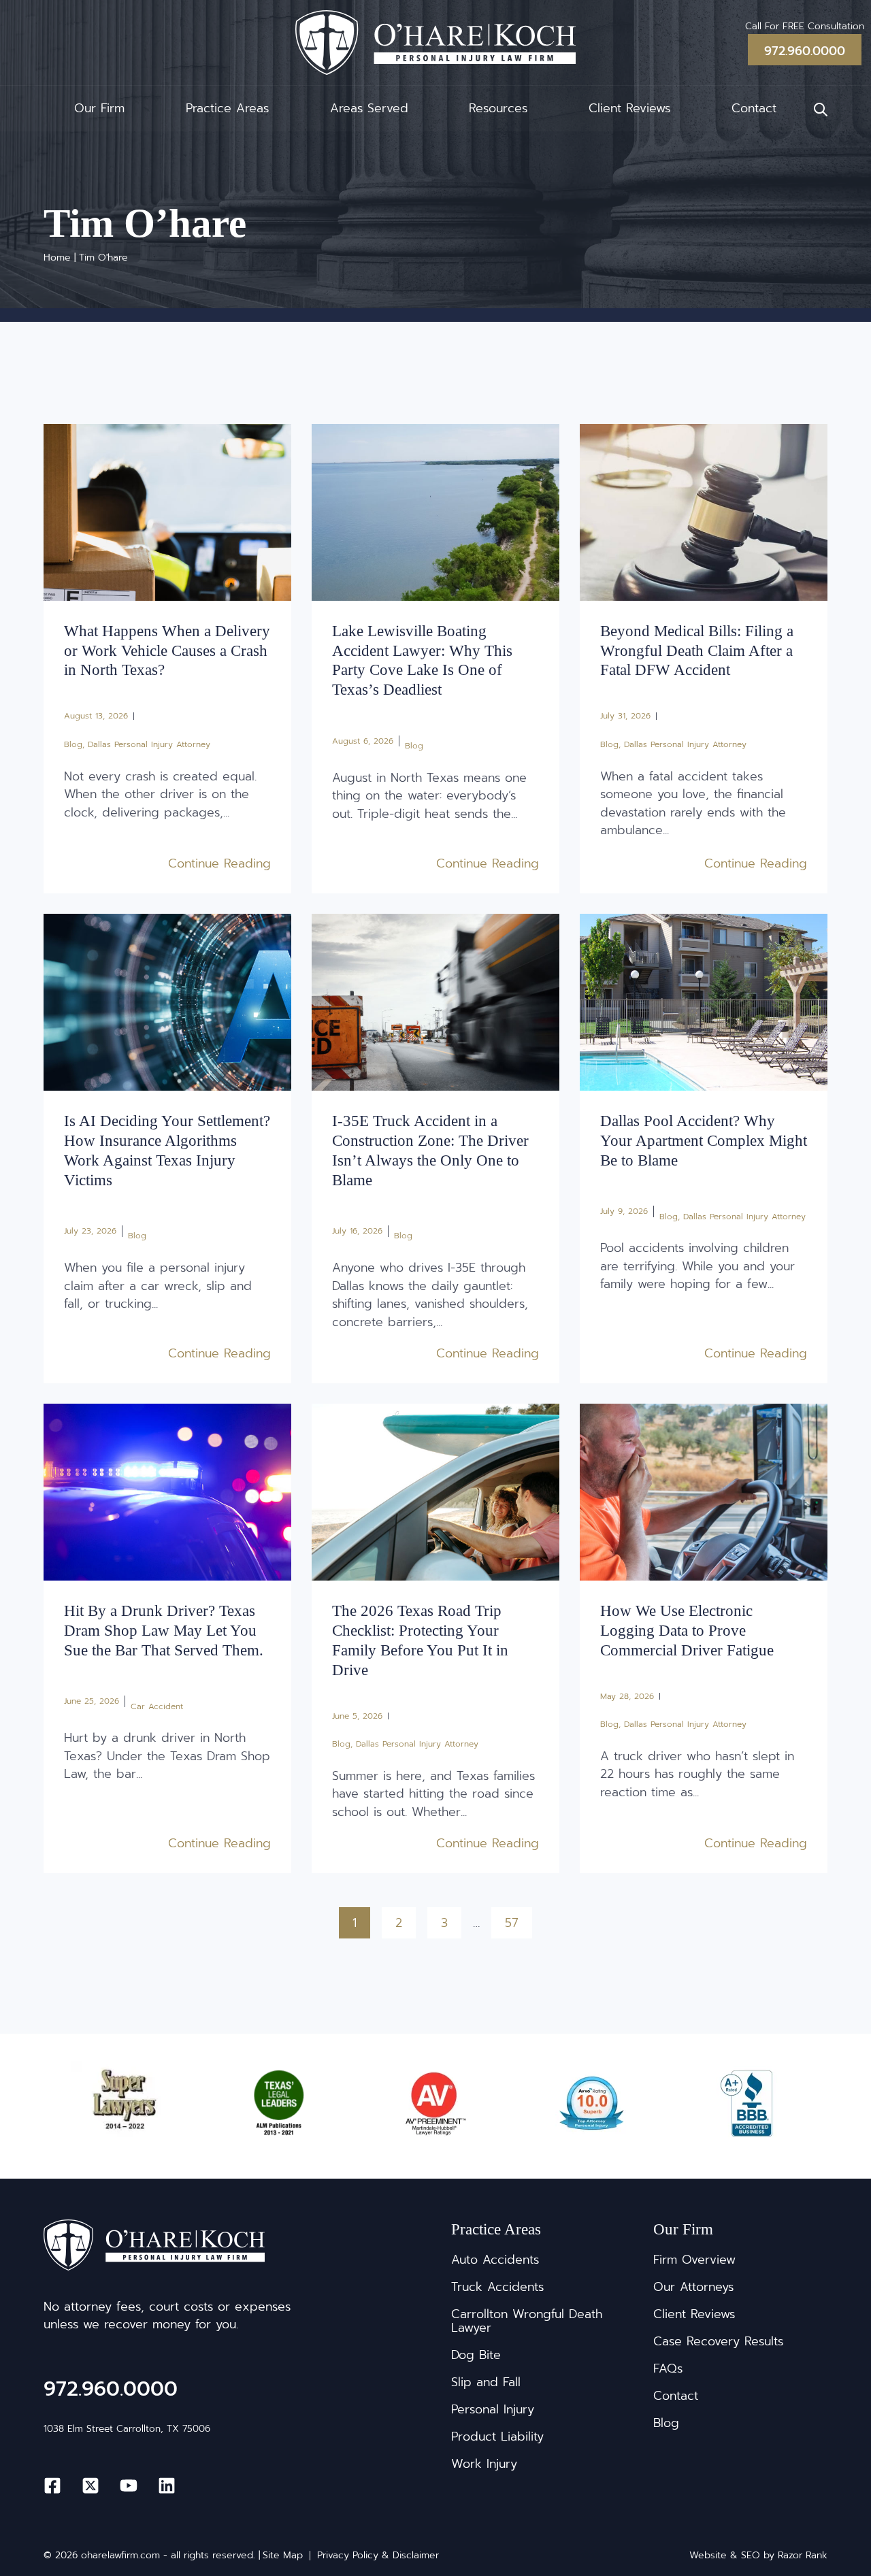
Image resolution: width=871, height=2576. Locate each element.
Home (57, 258)
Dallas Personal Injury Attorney (149, 744)
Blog (73, 744)
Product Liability (497, 2437)
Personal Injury (493, 2409)
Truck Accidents (497, 2287)
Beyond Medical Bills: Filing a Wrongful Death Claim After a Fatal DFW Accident (697, 650)
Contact (754, 108)
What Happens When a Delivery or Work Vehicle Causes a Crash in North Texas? (167, 650)
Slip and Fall (486, 2382)
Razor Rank (803, 2555)
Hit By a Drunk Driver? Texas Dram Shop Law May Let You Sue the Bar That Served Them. (164, 1630)
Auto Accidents (495, 2260)
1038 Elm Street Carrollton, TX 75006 (127, 2429)
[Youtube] (129, 2486)
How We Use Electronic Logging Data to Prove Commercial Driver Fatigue (687, 1630)
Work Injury (484, 2464)
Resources (498, 108)
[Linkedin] (167, 2486)
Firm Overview (694, 2260)
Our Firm (99, 108)
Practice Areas (227, 108)
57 (518, 1919)
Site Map (283, 2556)
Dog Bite (476, 2355)
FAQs (668, 2368)
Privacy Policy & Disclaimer (378, 2556)
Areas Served (369, 108)
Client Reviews (629, 108)
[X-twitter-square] (91, 2486)
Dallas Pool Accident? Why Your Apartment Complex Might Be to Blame (704, 1140)
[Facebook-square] (52, 2486)
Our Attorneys (693, 2287)
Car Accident (157, 1706)
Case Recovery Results (718, 2341)
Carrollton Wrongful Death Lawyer (527, 2321)
